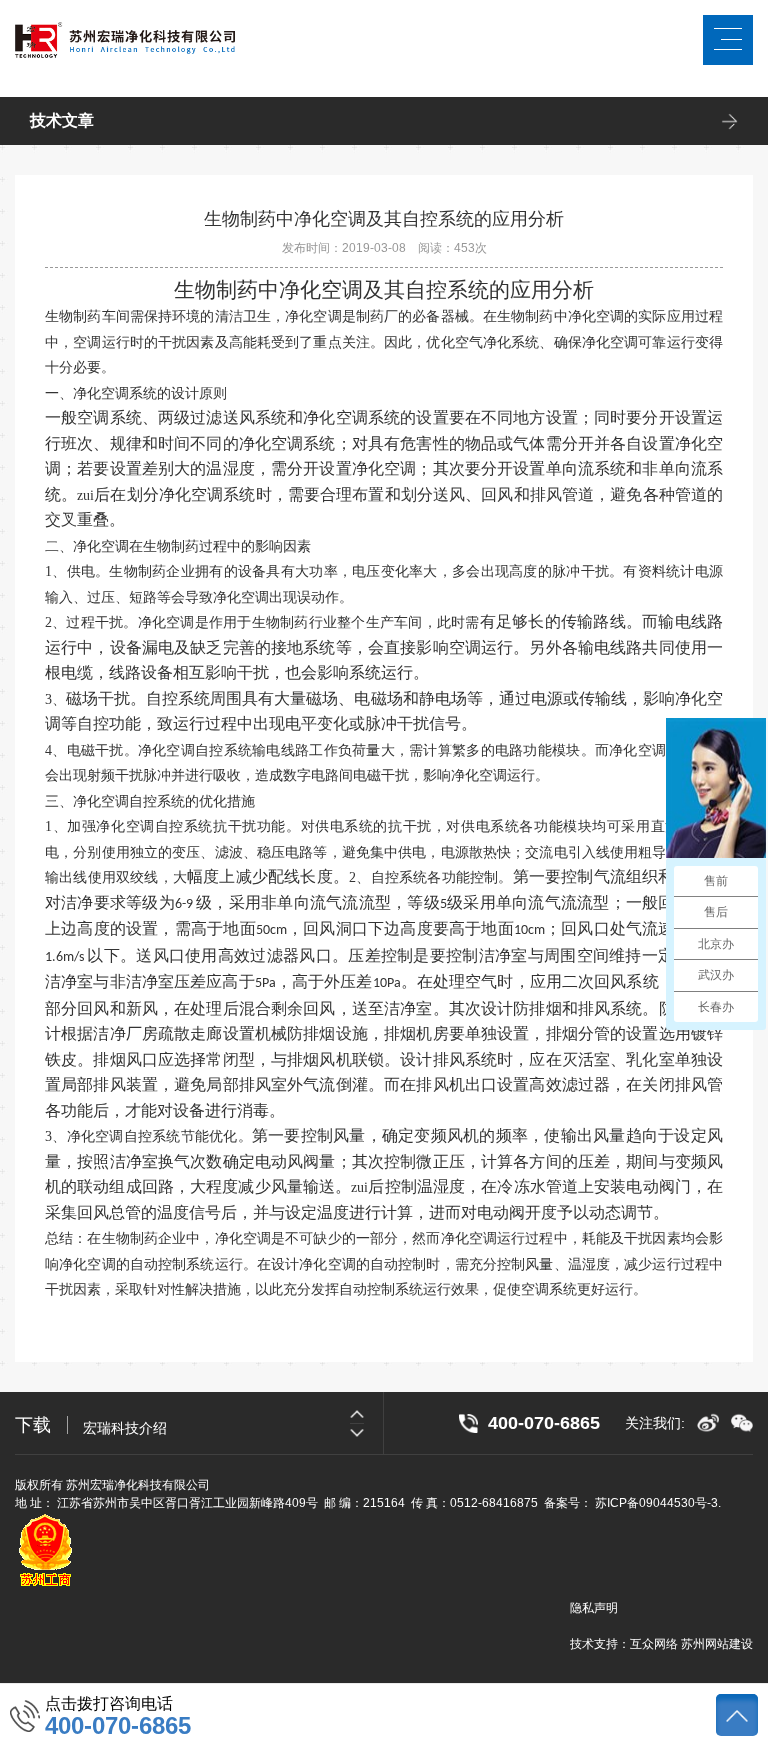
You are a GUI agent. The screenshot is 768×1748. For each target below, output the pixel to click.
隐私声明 (594, 1608)
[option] (233, 1423)
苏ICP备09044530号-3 (656, 1503)
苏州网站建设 (717, 1644)
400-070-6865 (118, 1726)
